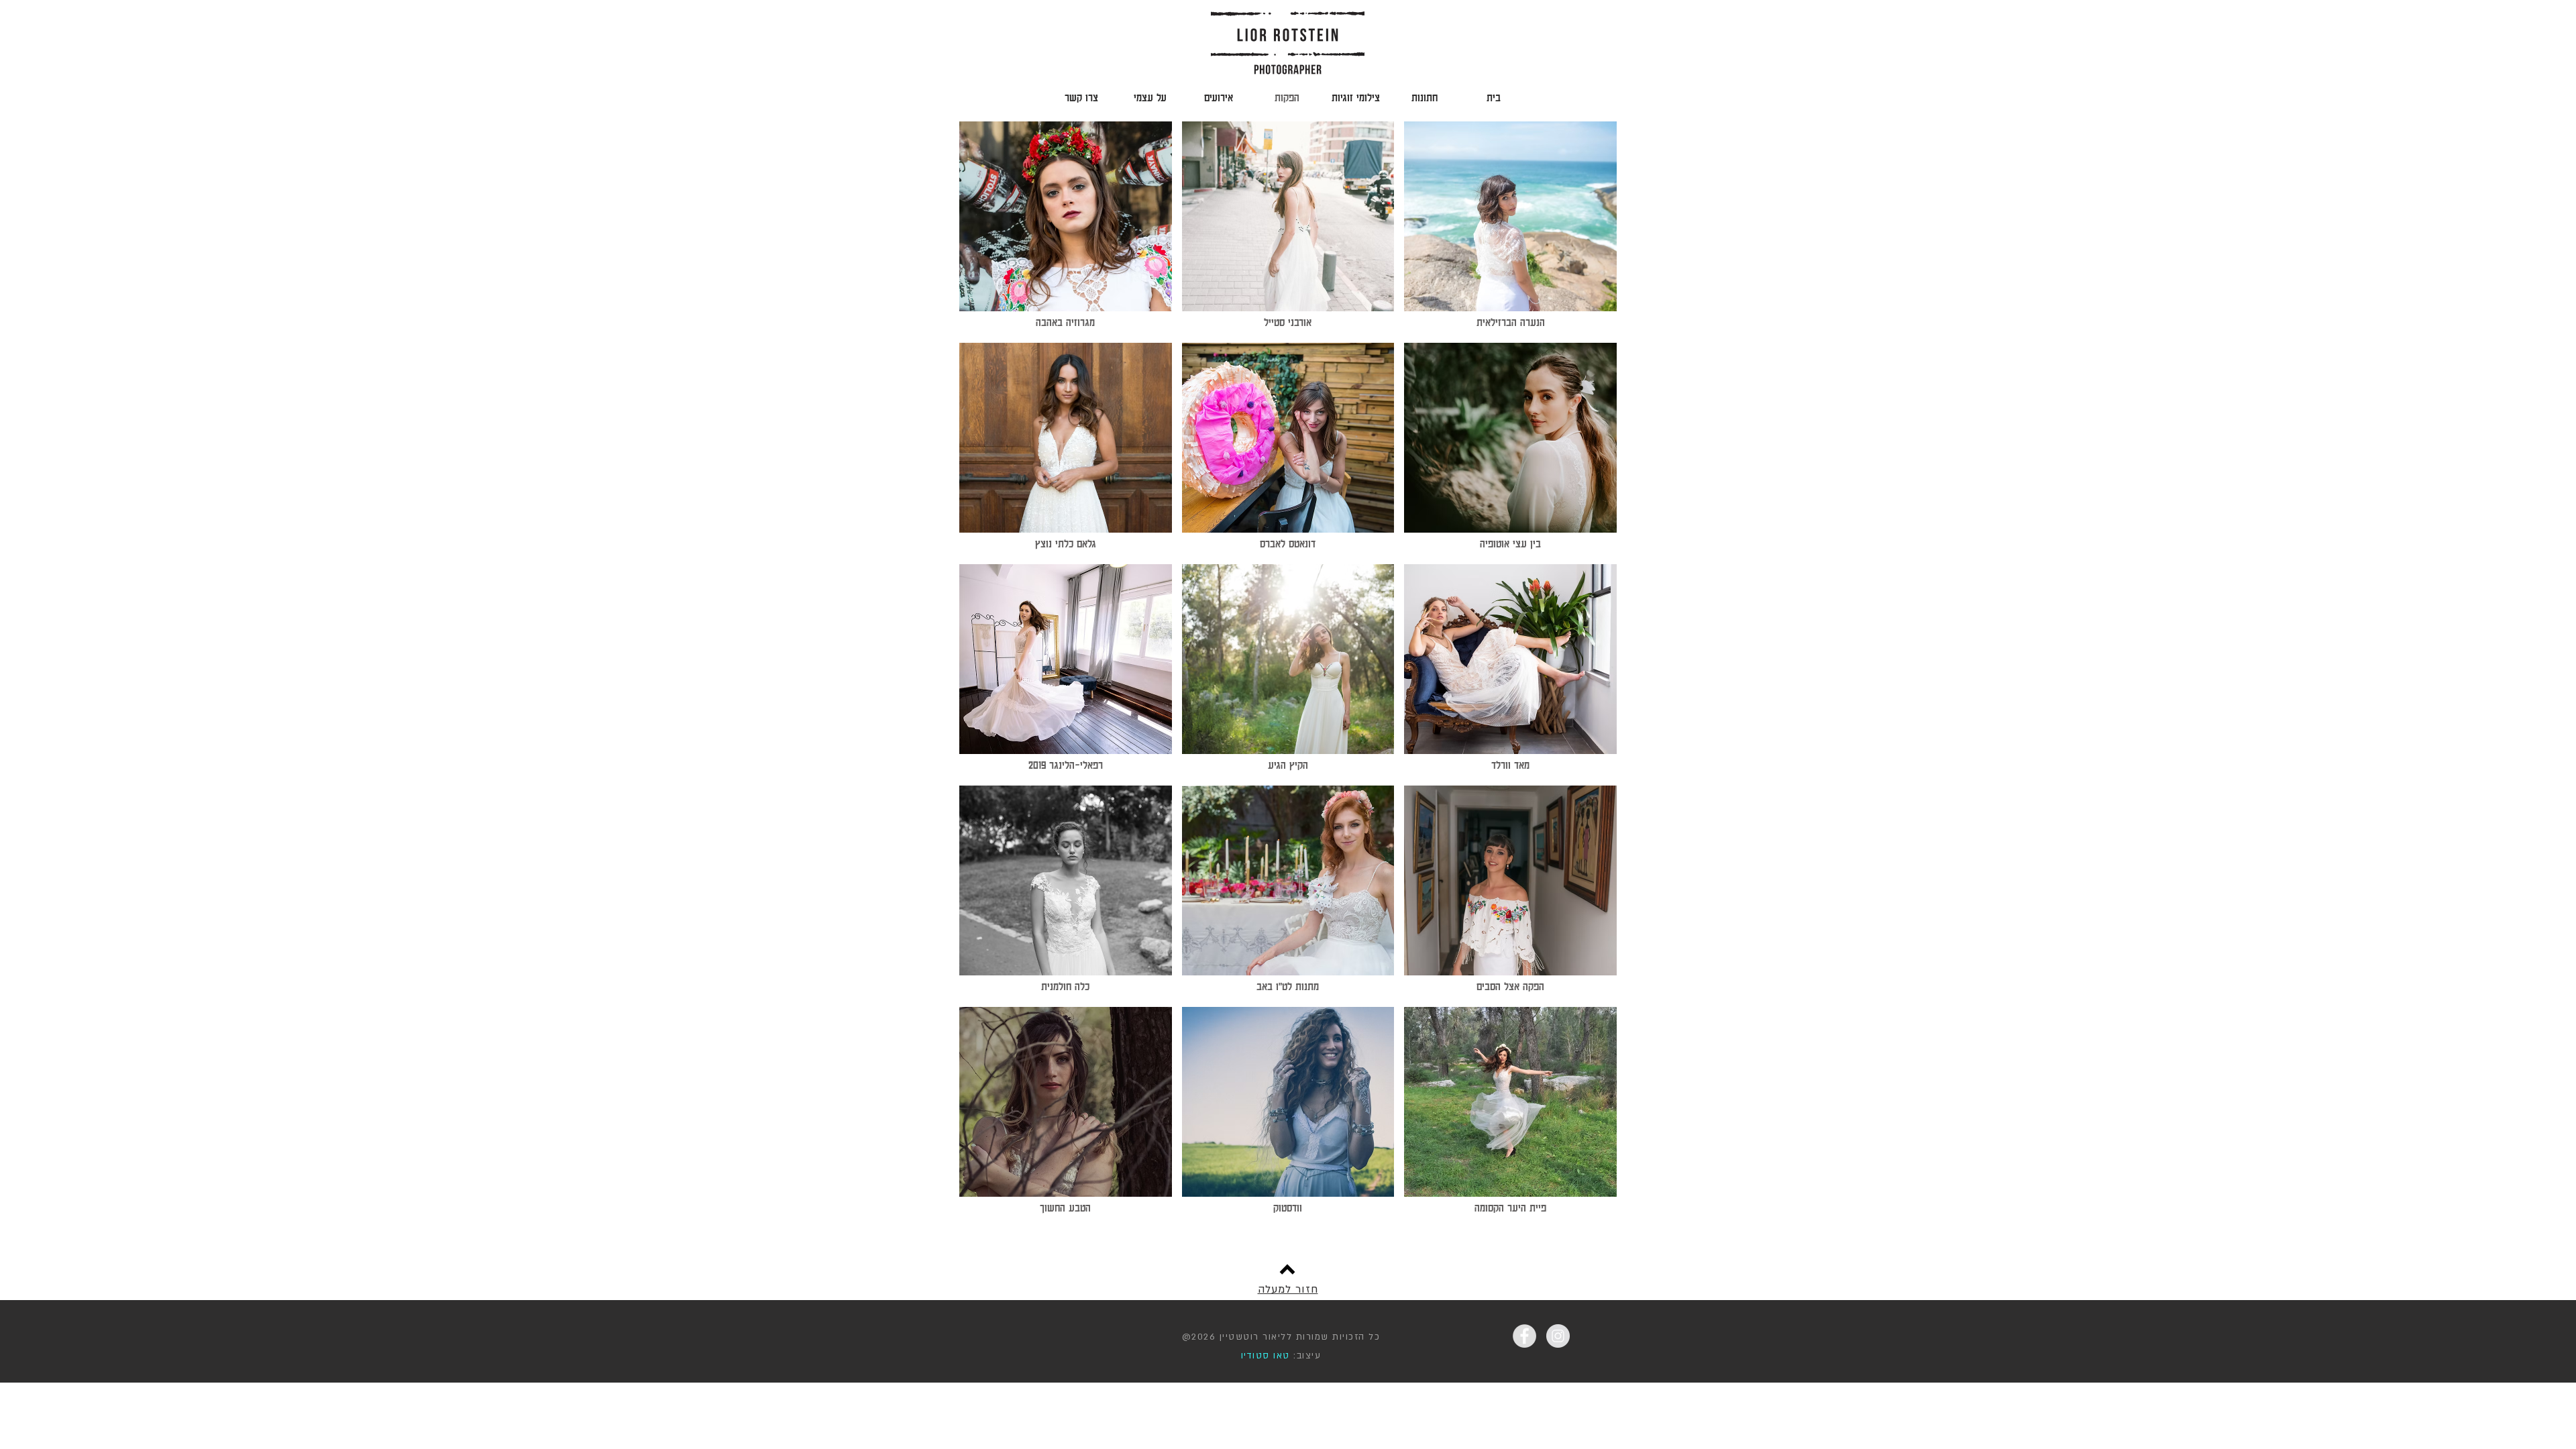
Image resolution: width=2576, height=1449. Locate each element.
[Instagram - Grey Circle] (1558, 1336)
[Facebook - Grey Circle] (1524, 1336)
